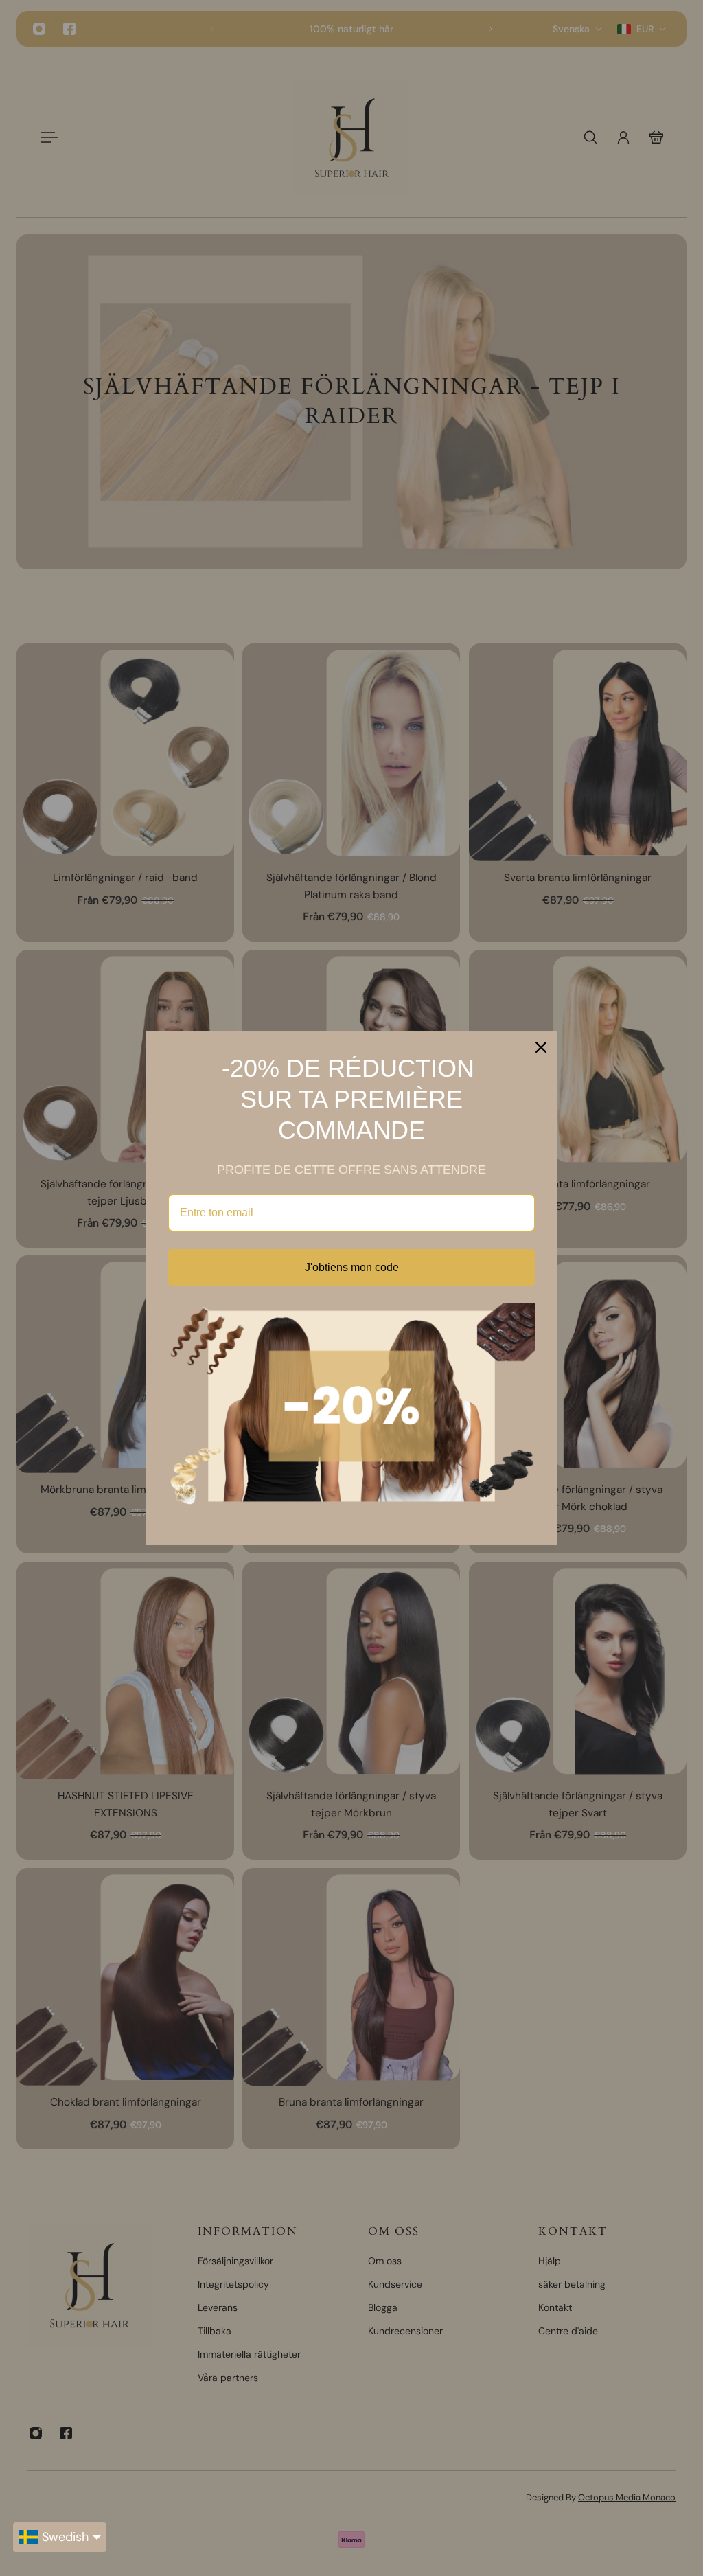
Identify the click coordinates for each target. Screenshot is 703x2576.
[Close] (541, 1047)
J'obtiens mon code (352, 1267)
